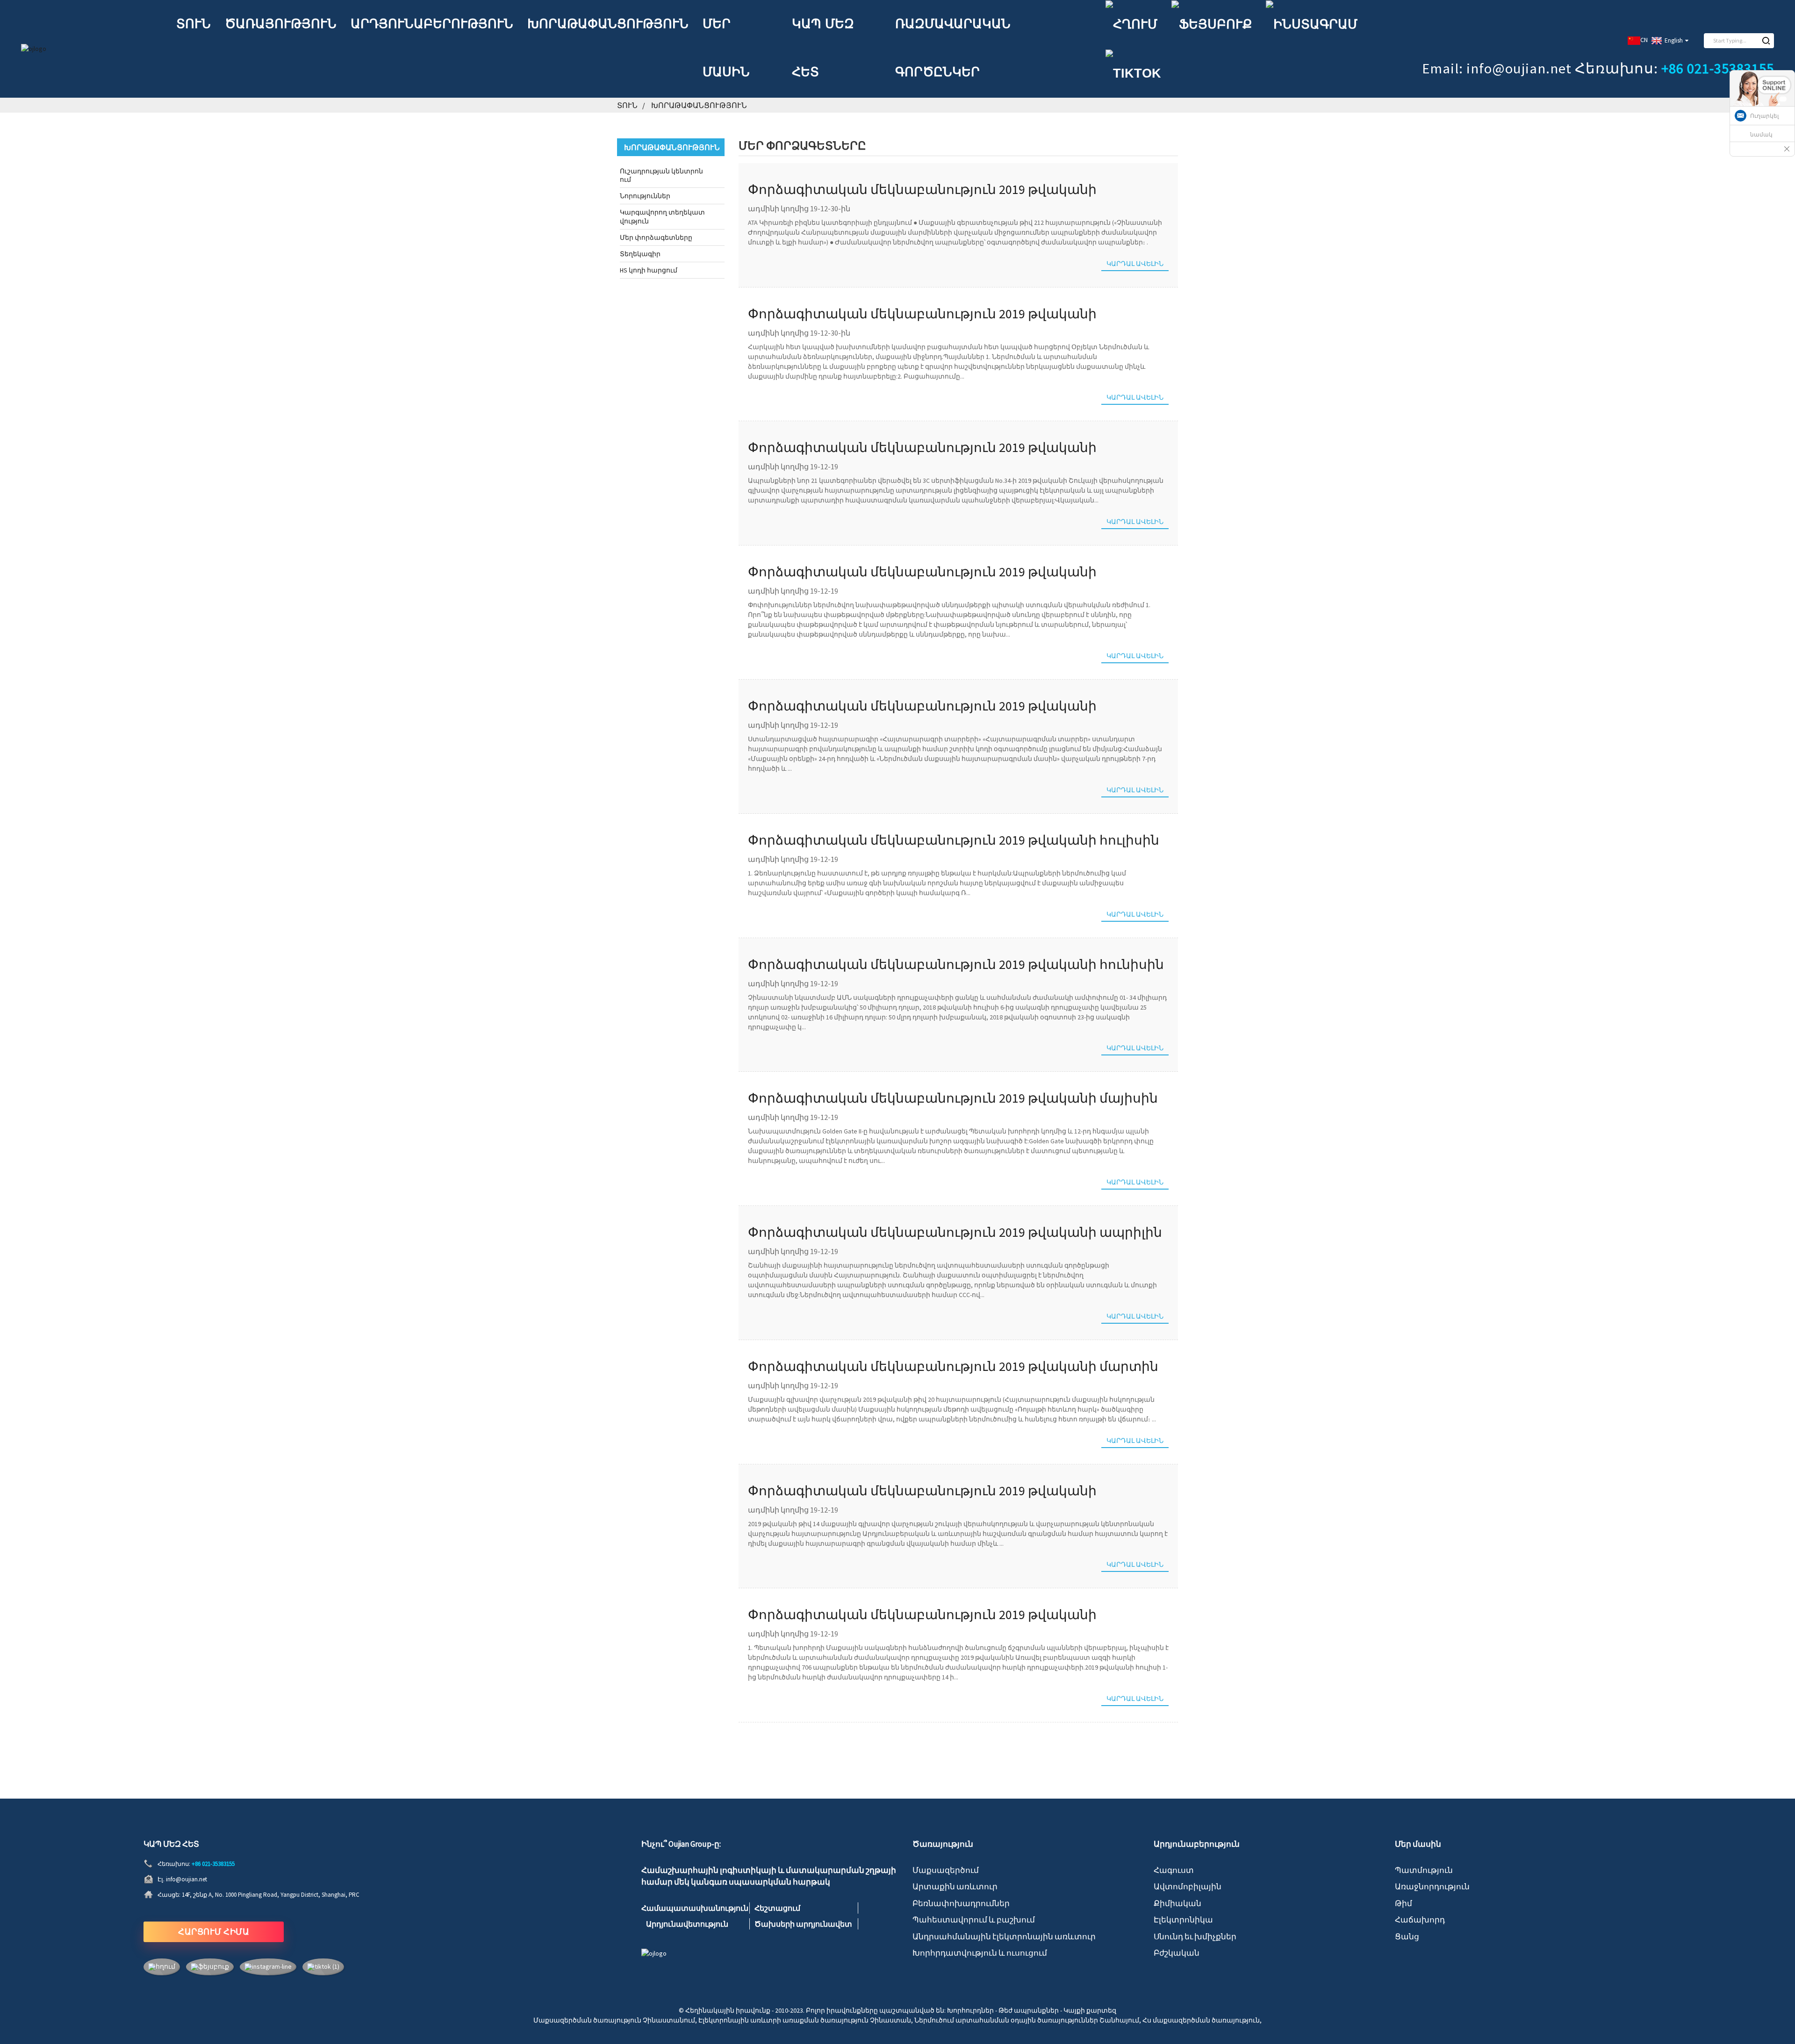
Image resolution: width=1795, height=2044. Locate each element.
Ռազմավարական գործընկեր (953, 48)
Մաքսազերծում (946, 1870)
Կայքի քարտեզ (1090, 2010)
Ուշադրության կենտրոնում (661, 175)
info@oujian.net (187, 1879)
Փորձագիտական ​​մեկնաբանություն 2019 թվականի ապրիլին (955, 1232)
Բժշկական (1177, 1953)
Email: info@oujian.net (1497, 68)
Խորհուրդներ (970, 2010)
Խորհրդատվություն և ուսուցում (980, 1953)
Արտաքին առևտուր (955, 1886)
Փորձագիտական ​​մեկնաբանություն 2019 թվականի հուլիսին (954, 840)
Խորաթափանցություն (608, 24)
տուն (194, 24)
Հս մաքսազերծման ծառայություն (1201, 2020)
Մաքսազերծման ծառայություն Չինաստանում (614, 2020)
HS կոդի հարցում (649, 270)
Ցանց (1407, 1936)
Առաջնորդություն (1432, 1886)
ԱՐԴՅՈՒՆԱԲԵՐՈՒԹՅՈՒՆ (432, 24)
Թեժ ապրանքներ (1029, 2010)
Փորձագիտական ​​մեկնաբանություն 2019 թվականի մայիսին (953, 1098)
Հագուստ (1174, 1870)
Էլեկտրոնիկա (1183, 1920)
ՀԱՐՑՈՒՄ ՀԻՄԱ (214, 1932)
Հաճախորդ (1420, 1920)
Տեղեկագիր (640, 254)
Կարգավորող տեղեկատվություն (662, 216)
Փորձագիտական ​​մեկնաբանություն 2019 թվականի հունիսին (956, 964)
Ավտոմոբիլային (1188, 1886)
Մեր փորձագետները (656, 237)
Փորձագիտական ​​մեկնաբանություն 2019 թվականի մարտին (953, 1366)
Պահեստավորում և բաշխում (974, 1920)
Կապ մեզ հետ (823, 48)
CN (1644, 40)
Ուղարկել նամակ (1764, 125)
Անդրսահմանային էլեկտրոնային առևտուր (1004, 1936)
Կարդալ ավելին (1135, 264)
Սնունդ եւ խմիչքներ (1195, 1936)
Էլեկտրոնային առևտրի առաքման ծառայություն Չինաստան (805, 2020)
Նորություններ (645, 196)
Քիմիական (1178, 1903)
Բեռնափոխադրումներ (961, 1903)
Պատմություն (1424, 1870)
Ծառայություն (281, 24)
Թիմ (1404, 1903)
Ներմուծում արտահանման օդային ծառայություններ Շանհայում (1027, 2020)
